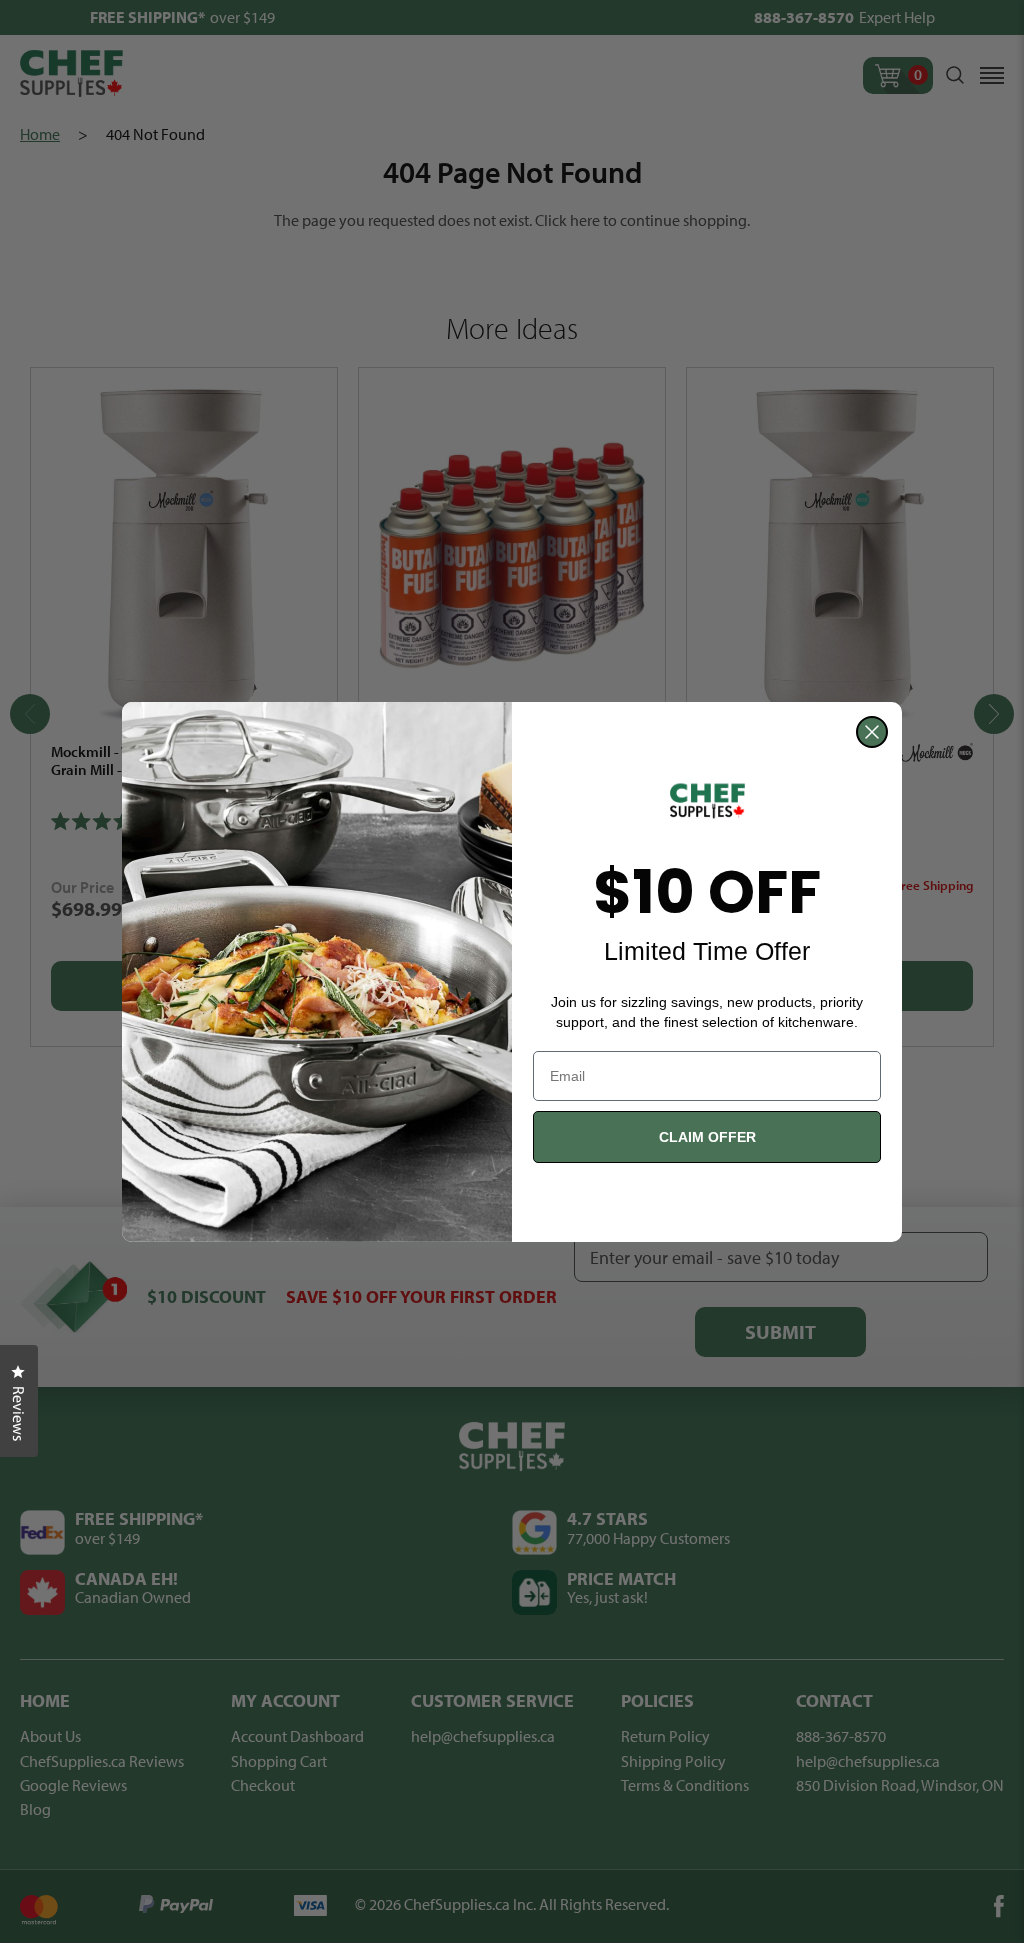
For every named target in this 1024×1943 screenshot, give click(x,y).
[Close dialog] (872, 732)
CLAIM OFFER (707, 1137)
